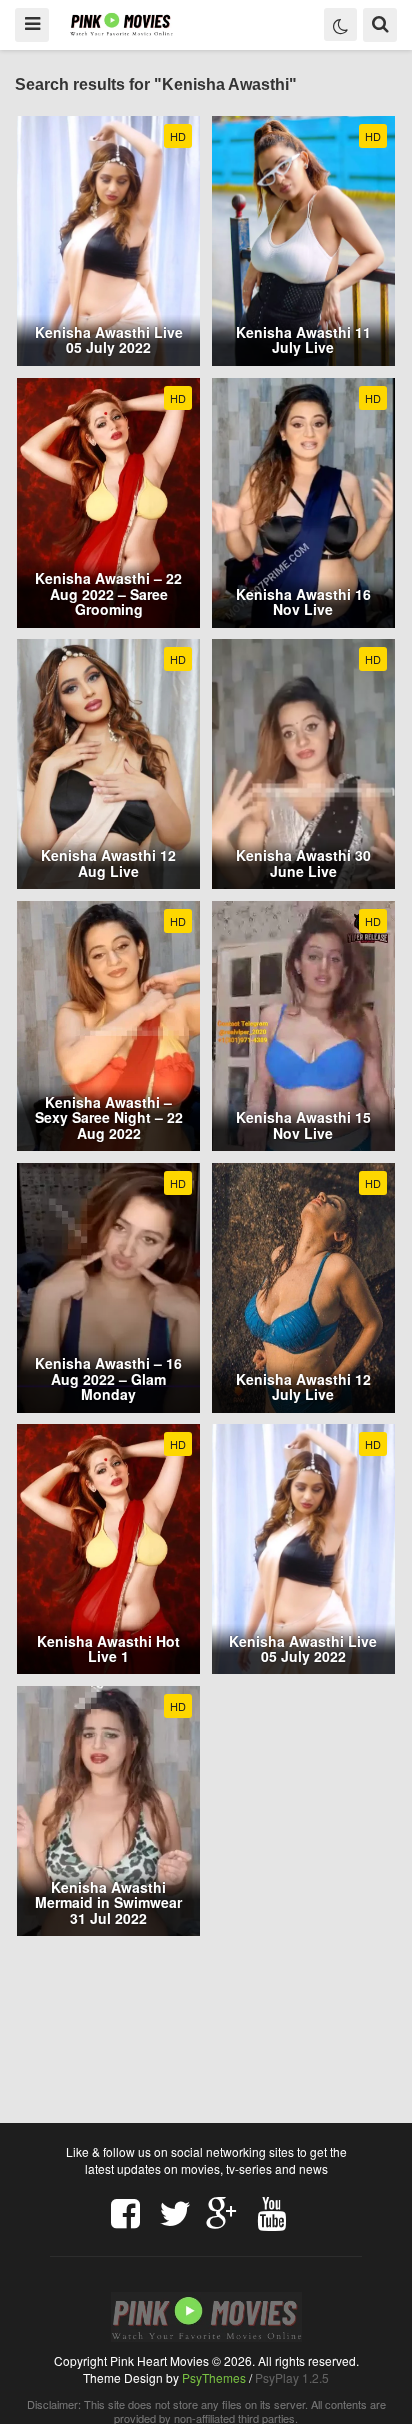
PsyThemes (214, 2377)
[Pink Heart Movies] (121, 23)
